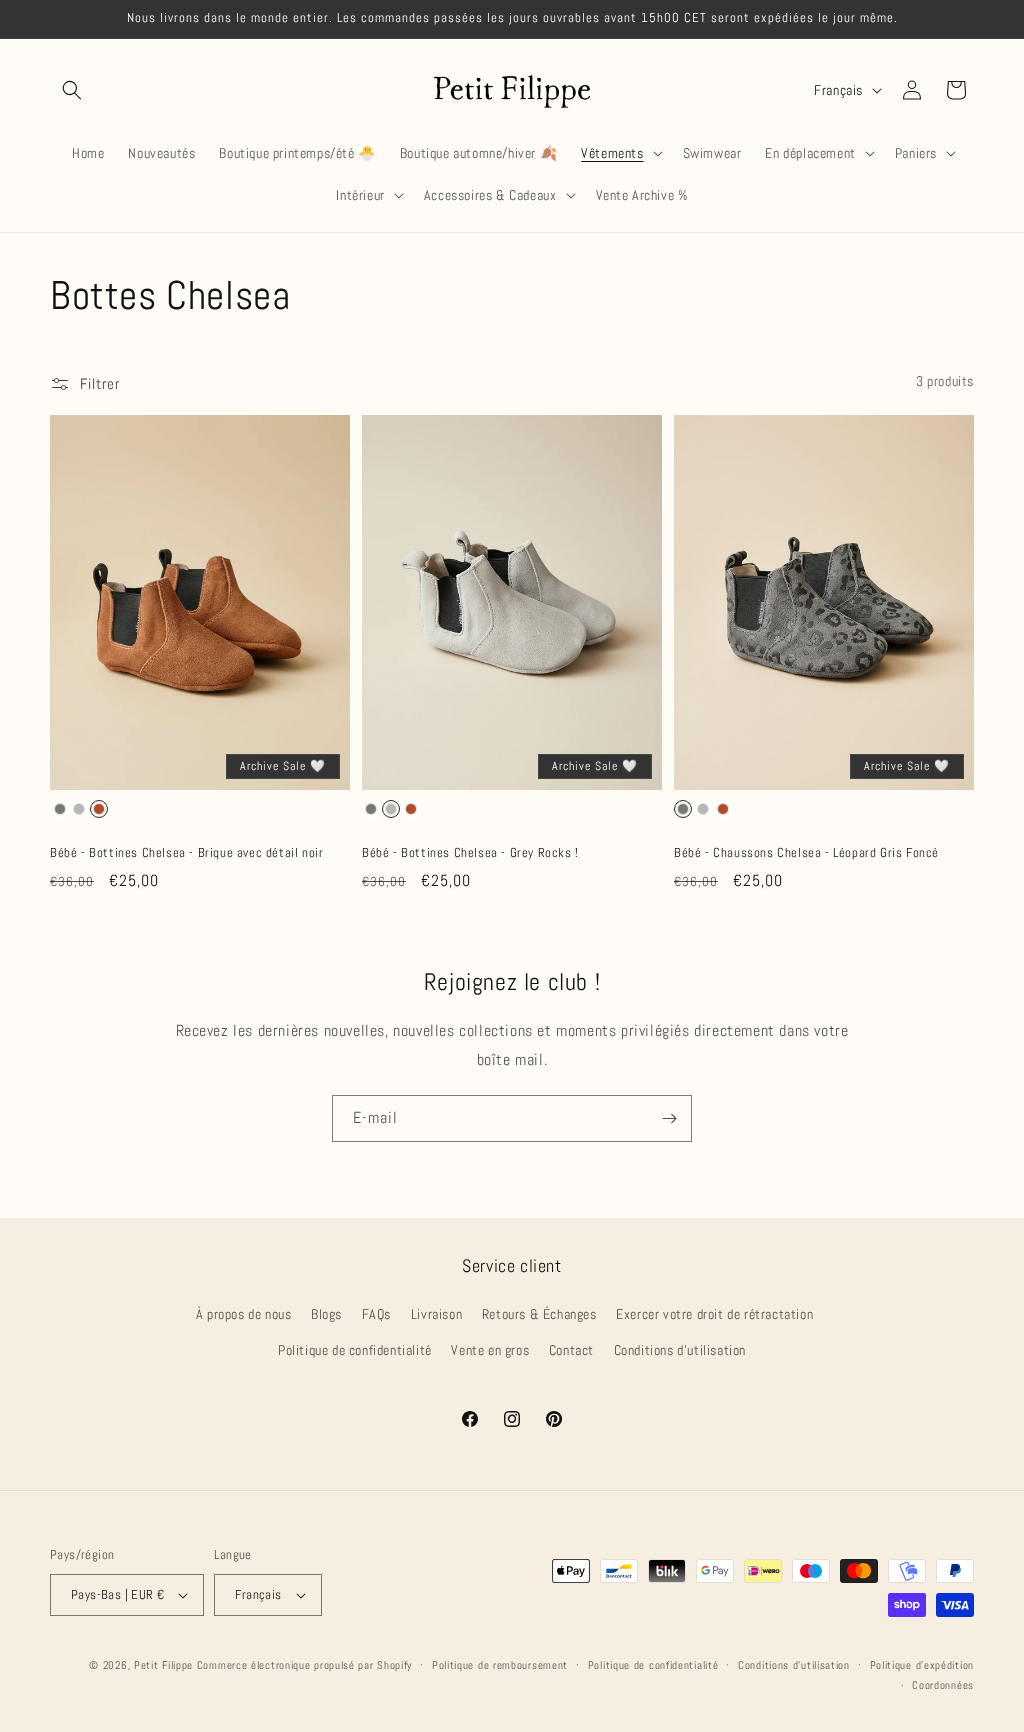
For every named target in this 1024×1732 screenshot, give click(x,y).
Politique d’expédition (922, 1665)
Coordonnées (943, 1685)
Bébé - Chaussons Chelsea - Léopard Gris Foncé (806, 853)
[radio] (60, 809)
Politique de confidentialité (355, 1350)
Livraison (436, 1314)
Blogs (326, 1314)
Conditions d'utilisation (680, 1350)
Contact (571, 1350)
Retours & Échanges (539, 1314)
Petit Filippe (163, 1665)
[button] (72, 90)
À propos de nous (244, 1314)
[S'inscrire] (669, 1118)
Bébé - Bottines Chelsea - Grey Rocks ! (470, 853)
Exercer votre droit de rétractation (714, 1314)
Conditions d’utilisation (794, 1665)
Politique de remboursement (500, 1665)
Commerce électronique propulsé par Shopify (304, 1665)
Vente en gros (490, 1350)
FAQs (376, 1314)
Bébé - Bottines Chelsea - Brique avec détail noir (186, 853)
